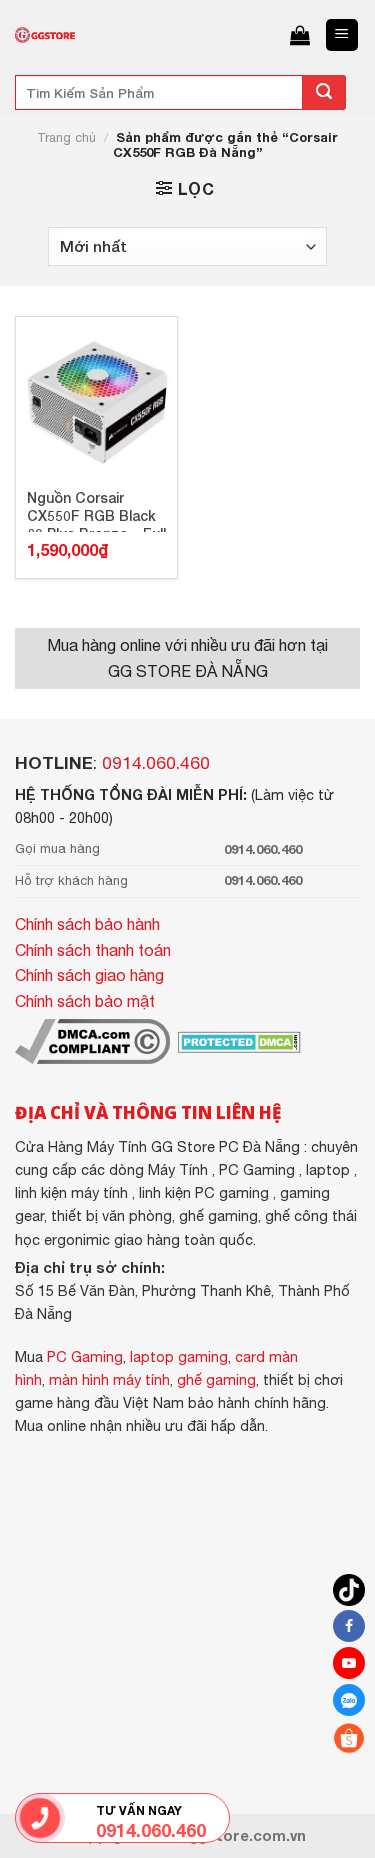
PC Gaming (85, 1356)
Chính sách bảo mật (85, 1001)
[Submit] (324, 92)
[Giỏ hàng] (300, 35)
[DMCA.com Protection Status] (237, 1040)
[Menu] (342, 35)
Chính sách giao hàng (89, 975)
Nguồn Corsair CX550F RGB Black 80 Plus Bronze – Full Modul (96, 510)
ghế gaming (216, 1379)
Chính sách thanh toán (93, 950)
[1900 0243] (39, 1818)
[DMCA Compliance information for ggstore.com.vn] (92, 1040)
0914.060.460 (156, 763)
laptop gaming (179, 1356)
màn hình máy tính (109, 1379)
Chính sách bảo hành (87, 924)
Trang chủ (66, 137)
